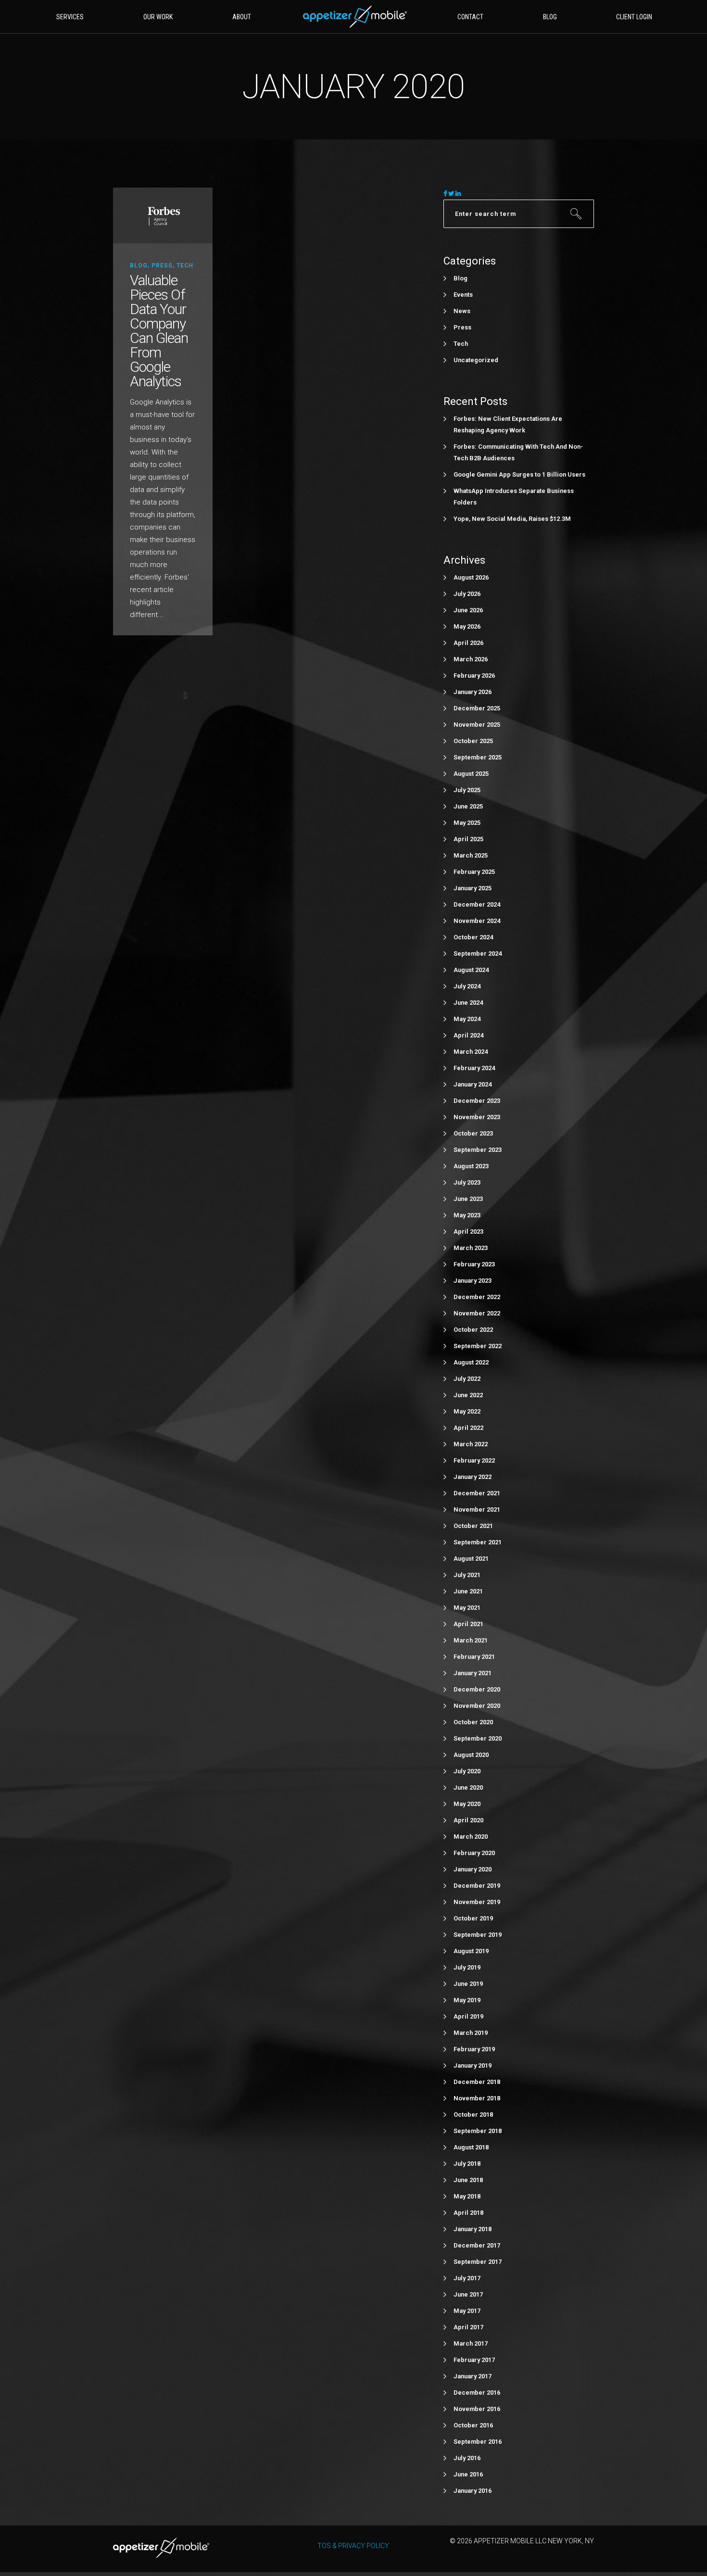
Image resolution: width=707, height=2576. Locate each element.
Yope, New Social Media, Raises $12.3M (512, 519)
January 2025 (473, 888)
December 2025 (477, 708)
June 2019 (468, 1984)
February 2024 (474, 1068)
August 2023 (471, 1166)
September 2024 (478, 953)
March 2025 (471, 855)
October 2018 (473, 2115)
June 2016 (468, 2474)
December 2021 (477, 1493)
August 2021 (471, 1559)
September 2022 (478, 1346)
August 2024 (471, 970)
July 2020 (467, 1771)
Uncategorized (476, 360)
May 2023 (467, 1215)
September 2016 (478, 2442)
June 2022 (468, 1395)
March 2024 (471, 1052)
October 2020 (473, 1722)
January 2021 (473, 1673)
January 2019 (473, 2065)
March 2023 (471, 1248)
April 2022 (468, 1428)
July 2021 (467, 1575)
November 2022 (477, 1313)
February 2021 (474, 1657)
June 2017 (468, 2294)
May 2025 (467, 823)
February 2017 (474, 2360)
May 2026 (467, 626)
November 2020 (477, 1706)
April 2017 (468, 2327)
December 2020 (477, 1689)
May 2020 (467, 1804)
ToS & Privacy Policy (353, 2546)
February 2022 (474, 1460)
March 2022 (471, 1444)
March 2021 (471, 1640)
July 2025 (467, 790)
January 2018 (473, 2229)
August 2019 (471, 1951)
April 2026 (468, 643)
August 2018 (471, 2147)
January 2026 (473, 692)
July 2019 (467, 1967)
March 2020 (471, 1837)
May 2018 (467, 2196)
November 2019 (477, 1902)
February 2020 (474, 1853)
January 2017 (473, 2376)
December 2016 (477, 2393)
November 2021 (477, 1509)
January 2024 (473, 1084)
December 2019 (477, 1886)
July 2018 (467, 2164)
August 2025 (471, 774)
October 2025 (473, 741)
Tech (185, 265)
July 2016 (467, 2458)
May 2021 (467, 1608)
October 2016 (473, 2425)
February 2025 (474, 872)
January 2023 (473, 1281)
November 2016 (477, 2409)
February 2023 (474, 1264)
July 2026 (467, 594)
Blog (139, 265)
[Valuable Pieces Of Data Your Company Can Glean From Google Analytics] (163, 215)
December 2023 (477, 1101)
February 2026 (474, 676)
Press (162, 265)
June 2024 (468, 1003)
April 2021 (468, 1624)
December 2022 (477, 1297)
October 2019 (473, 1918)
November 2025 (477, 725)
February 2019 (474, 2049)
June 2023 (468, 1199)
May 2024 (467, 1019)
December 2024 (477, 904)
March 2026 (471, 659)
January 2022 (473, 1477)
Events (463, 295)
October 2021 (473, 1526)
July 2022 (467, 1379)
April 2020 (468, 1820)
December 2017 (477, 2245)
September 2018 (478, 2131)
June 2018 (468, 2180)
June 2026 (468, 610)
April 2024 (468, 1035)
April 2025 (468, 839)
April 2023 (468, 1231)
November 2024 (477, 921)
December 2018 (477, 2082)
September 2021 (478, 1542)
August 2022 (471, 1362)
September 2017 (478, 2262)
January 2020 (473, 1869)
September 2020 (478, 1738)
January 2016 (473, 2491)
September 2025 (478, 757)
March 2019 (471, 2033)
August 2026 (471, 577)
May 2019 (467, 2000)
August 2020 (471, 1755)
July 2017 (467, 2278)
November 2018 (477, 2098)
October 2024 (473, 937)
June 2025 (468, 806)
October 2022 (473, 1330)
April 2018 (468, 2213)
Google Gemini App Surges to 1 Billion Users (519, 474)
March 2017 (471, 2343)
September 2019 (478, 1935)
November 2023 (477, 1117)
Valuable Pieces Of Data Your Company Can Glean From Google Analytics (159, 331)
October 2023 (473, 1133)
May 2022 (467, 1411)
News (462, 311)
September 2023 (478, 1150)
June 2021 (468, 1591)
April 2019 (468, 2016)
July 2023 (467, 1182)
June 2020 (468, 1787)
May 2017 (467, 2311)
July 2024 (467, 986)
